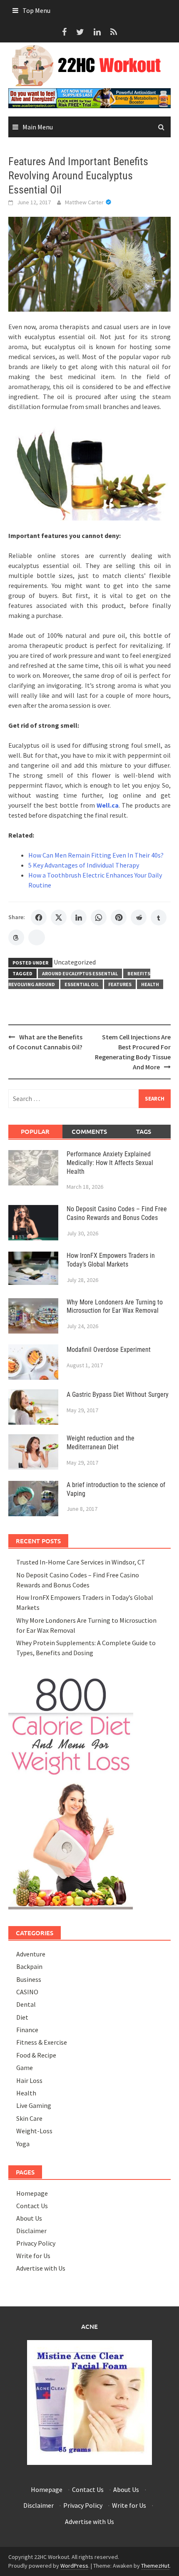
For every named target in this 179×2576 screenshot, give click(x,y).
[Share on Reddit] (139, 917)
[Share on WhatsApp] (99, 917)
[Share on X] (59, 917)
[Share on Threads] (16, 937)
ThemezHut (155, 2566)
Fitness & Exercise (42, 2042)
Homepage (32, 2193)
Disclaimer (31, 2231)
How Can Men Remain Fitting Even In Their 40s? (96, 855)
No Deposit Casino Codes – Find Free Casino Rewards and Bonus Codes (117, 1213)
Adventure (31, 1954)
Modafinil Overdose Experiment (109, 1350)
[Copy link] (37, 937)
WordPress (74, 2566)
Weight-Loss (34, 2131)
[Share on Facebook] (39, 917)
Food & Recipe (36, 2055)
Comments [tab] (89, 1131)
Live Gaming (34, 2105)
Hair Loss (29, 2080)
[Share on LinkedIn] (79, 917)
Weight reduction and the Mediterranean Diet (101, 1443)
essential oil (82, 984)
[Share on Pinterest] (119, 917)
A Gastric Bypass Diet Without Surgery (118, 1395)
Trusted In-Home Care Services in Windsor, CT (81, 1562)
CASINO (27, 1992)
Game (25, 2068)
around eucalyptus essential (80, 973)
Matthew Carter (84, 202)
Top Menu (36, 10)
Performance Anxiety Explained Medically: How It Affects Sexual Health (110, 1163)
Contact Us (32, 2206)
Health (150, 984)
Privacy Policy (36, 2243)
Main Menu (38, 127)
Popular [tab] (35, 1131)
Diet (22, 2017)
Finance (27, 2030)
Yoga (23, 2144)
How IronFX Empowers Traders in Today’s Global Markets (111, 1260)
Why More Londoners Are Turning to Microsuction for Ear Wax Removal (115, 1307)
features (120, 984)
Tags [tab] (144, 1131)
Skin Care (29, 2118)
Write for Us (33, 2256)
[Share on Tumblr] (159, 917)
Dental (26, 2004)
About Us (29, 2218)
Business (29, 1979)
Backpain (29, 1966)
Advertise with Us (41, 2268)
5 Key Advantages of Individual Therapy (84, 865)
